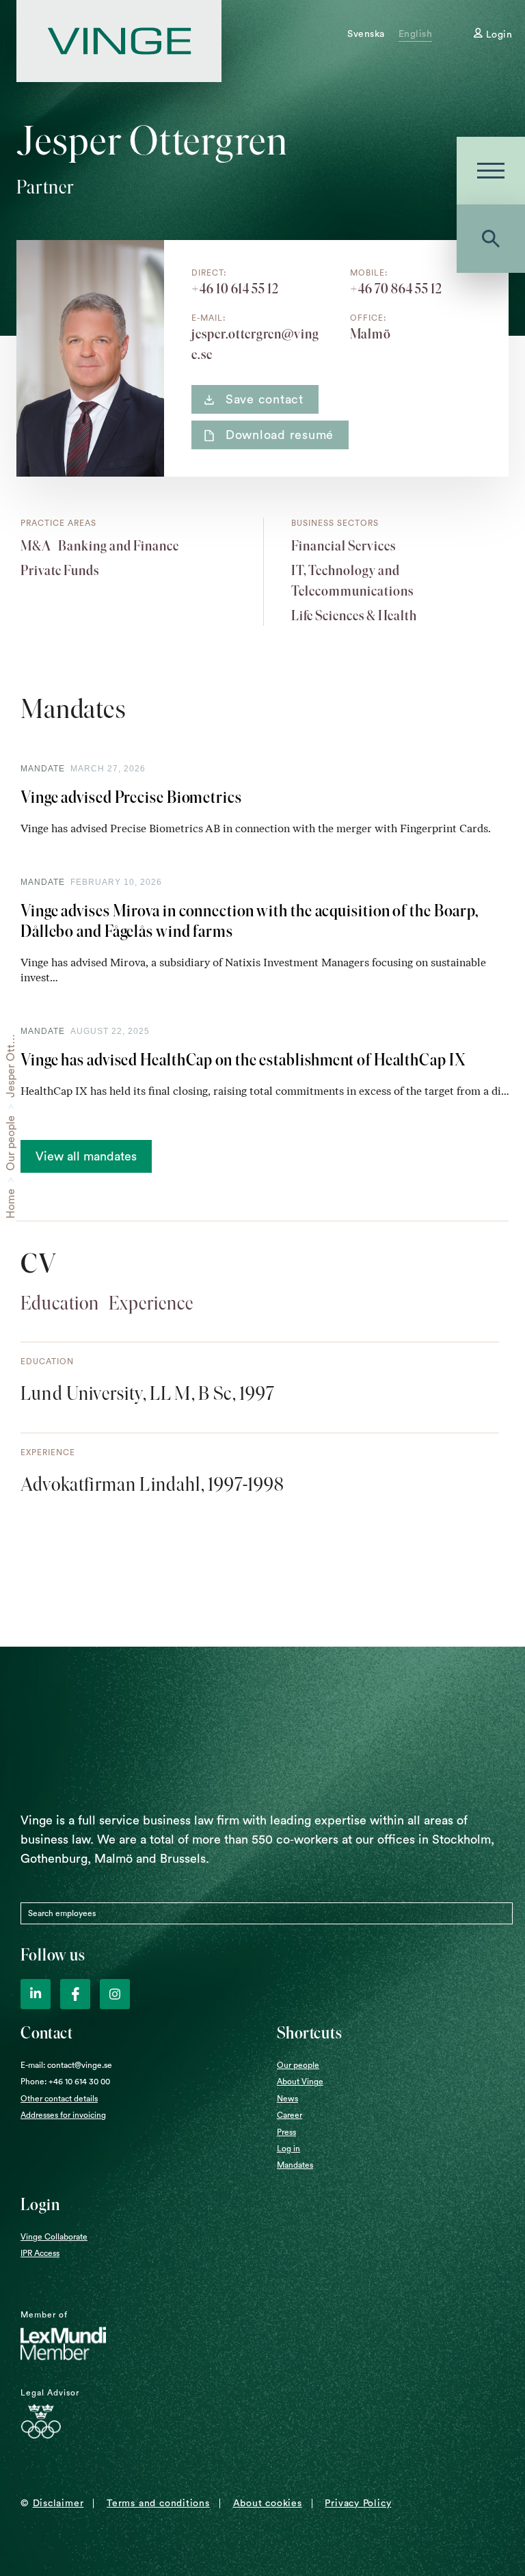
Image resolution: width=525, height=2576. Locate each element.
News (287, 2099)
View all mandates (86, 1156)
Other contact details (59, 2099)
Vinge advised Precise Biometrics (131, 797)
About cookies (268, 2504)
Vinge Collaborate (54, 2237)
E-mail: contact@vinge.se (66, 2065)
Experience (151, 1303)
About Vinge (300, 2082)
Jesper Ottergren (11, 1054)
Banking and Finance (119, 546)
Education (60, 1303)
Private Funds (60, 570)
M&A (36, 546)
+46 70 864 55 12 (396, 289)
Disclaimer (58, 2504)
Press (286, 2132)
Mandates (295, 2165)
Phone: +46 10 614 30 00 (65, 2082)
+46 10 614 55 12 (235, 289)
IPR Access (40, 2253)
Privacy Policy (358, 2504)
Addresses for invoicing (63, 2115)
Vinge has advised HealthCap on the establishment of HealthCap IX (243, 1060)
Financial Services (344, 546)
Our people (11, 1143)
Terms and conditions (158, 2504)
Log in (288, 2149)
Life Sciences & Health (354, 615)
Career (290, 2115)
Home (11, 1204)
